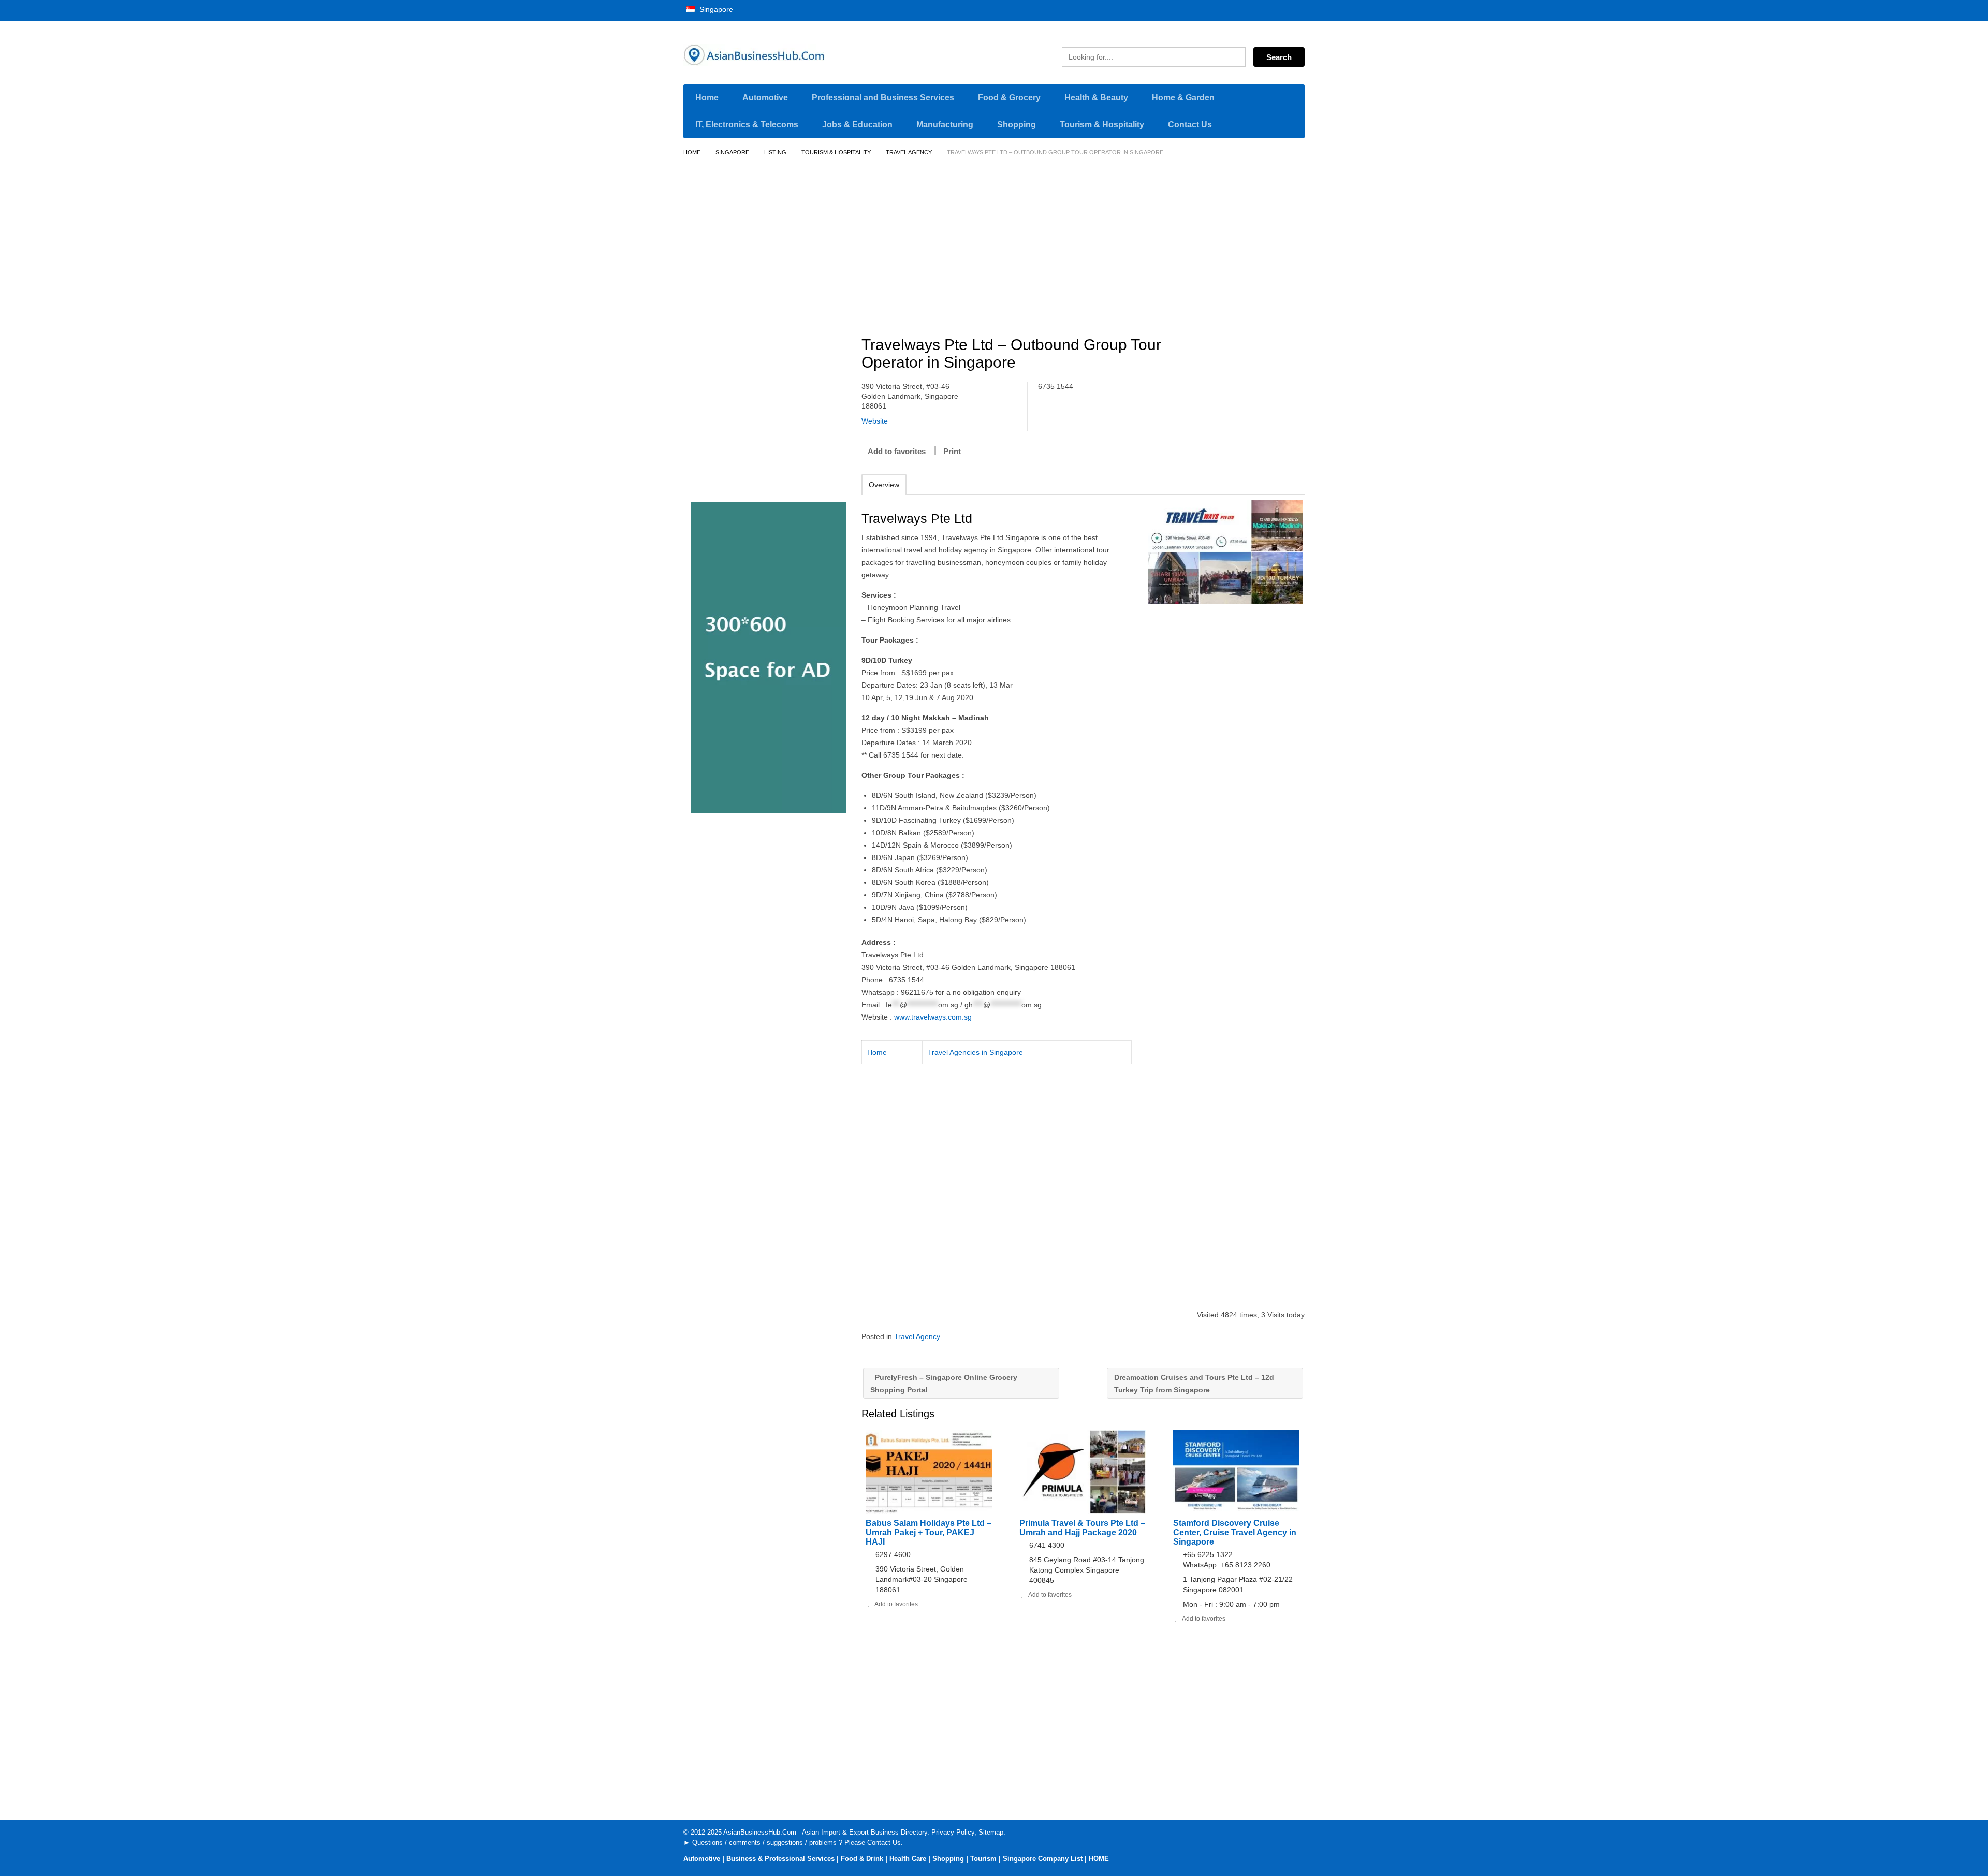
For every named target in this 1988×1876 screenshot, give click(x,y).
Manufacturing (945, 125)
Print (952, 451)
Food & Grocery (1009, 98)
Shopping (1017, 125)
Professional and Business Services (883, 98)
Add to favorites (897, 451)
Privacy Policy (953, 1832)
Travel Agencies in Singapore (975, 1052)
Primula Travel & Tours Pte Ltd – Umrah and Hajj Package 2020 (1082, 1528)
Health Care (908, 1859)
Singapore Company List (1043, 1859)
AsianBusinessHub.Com (760, 1832)
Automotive (765, 98)
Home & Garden (1183, 98)
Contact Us (1190, 125)
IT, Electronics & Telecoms (747, 125)
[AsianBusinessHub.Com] (782, 55)
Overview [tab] (884, 485)
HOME (1099, 1859)
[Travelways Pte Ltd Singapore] (1225, 552)
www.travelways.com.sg (933, 1017)
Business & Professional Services (780, 1859)
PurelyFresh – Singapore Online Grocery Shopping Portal (944, 1384)
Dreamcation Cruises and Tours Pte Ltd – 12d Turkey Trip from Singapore (1194, 1384)
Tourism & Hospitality (1102, 125)
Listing (775, 152)
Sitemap (991, 1832)
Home (707, 98)
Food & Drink (862, 1859)
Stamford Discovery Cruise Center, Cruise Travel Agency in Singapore (1235, 1532)
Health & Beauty (1096, 98)
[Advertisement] (1089, 246)
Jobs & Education (857, 125)
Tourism (983, 1859)
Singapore (715, 9)
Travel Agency (909, 152)
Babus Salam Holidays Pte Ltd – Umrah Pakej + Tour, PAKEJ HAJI (929, 1532)
